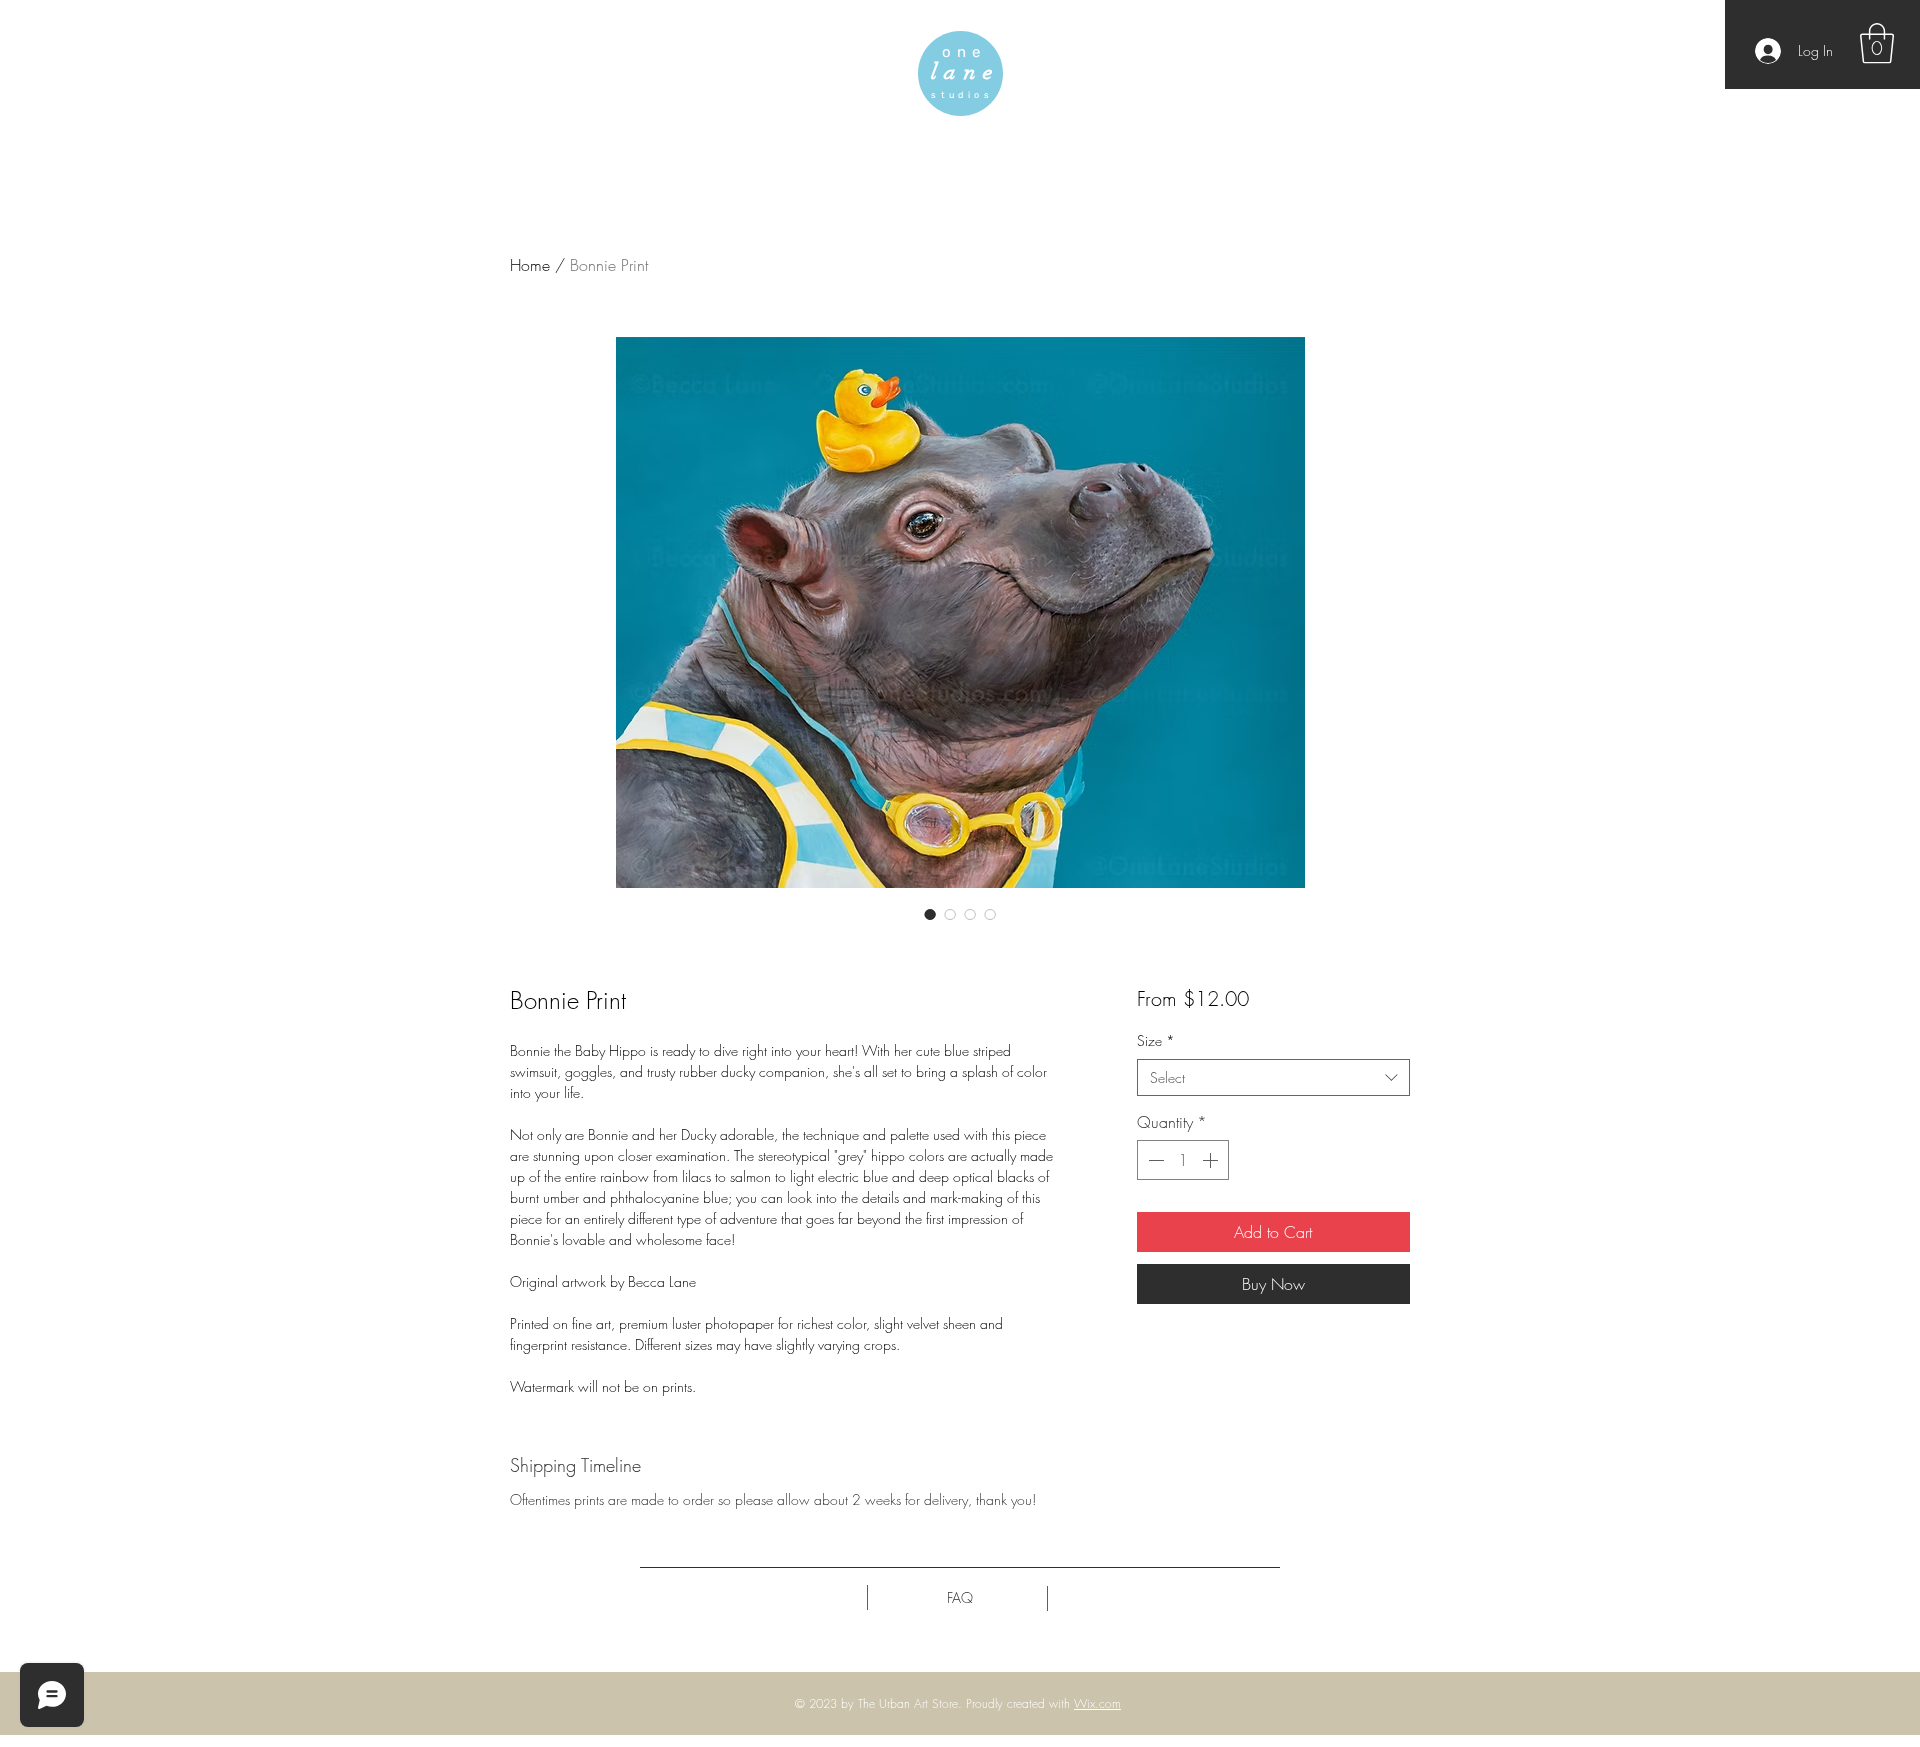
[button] (1877, 43)
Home (530, 265)
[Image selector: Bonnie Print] (930, 914)
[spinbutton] (1183, 1160)
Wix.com (1097, 1703)
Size (1156, 1040)
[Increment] (1212, 1160)
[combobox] (1273, 1078)
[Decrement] (1154, 1160)
